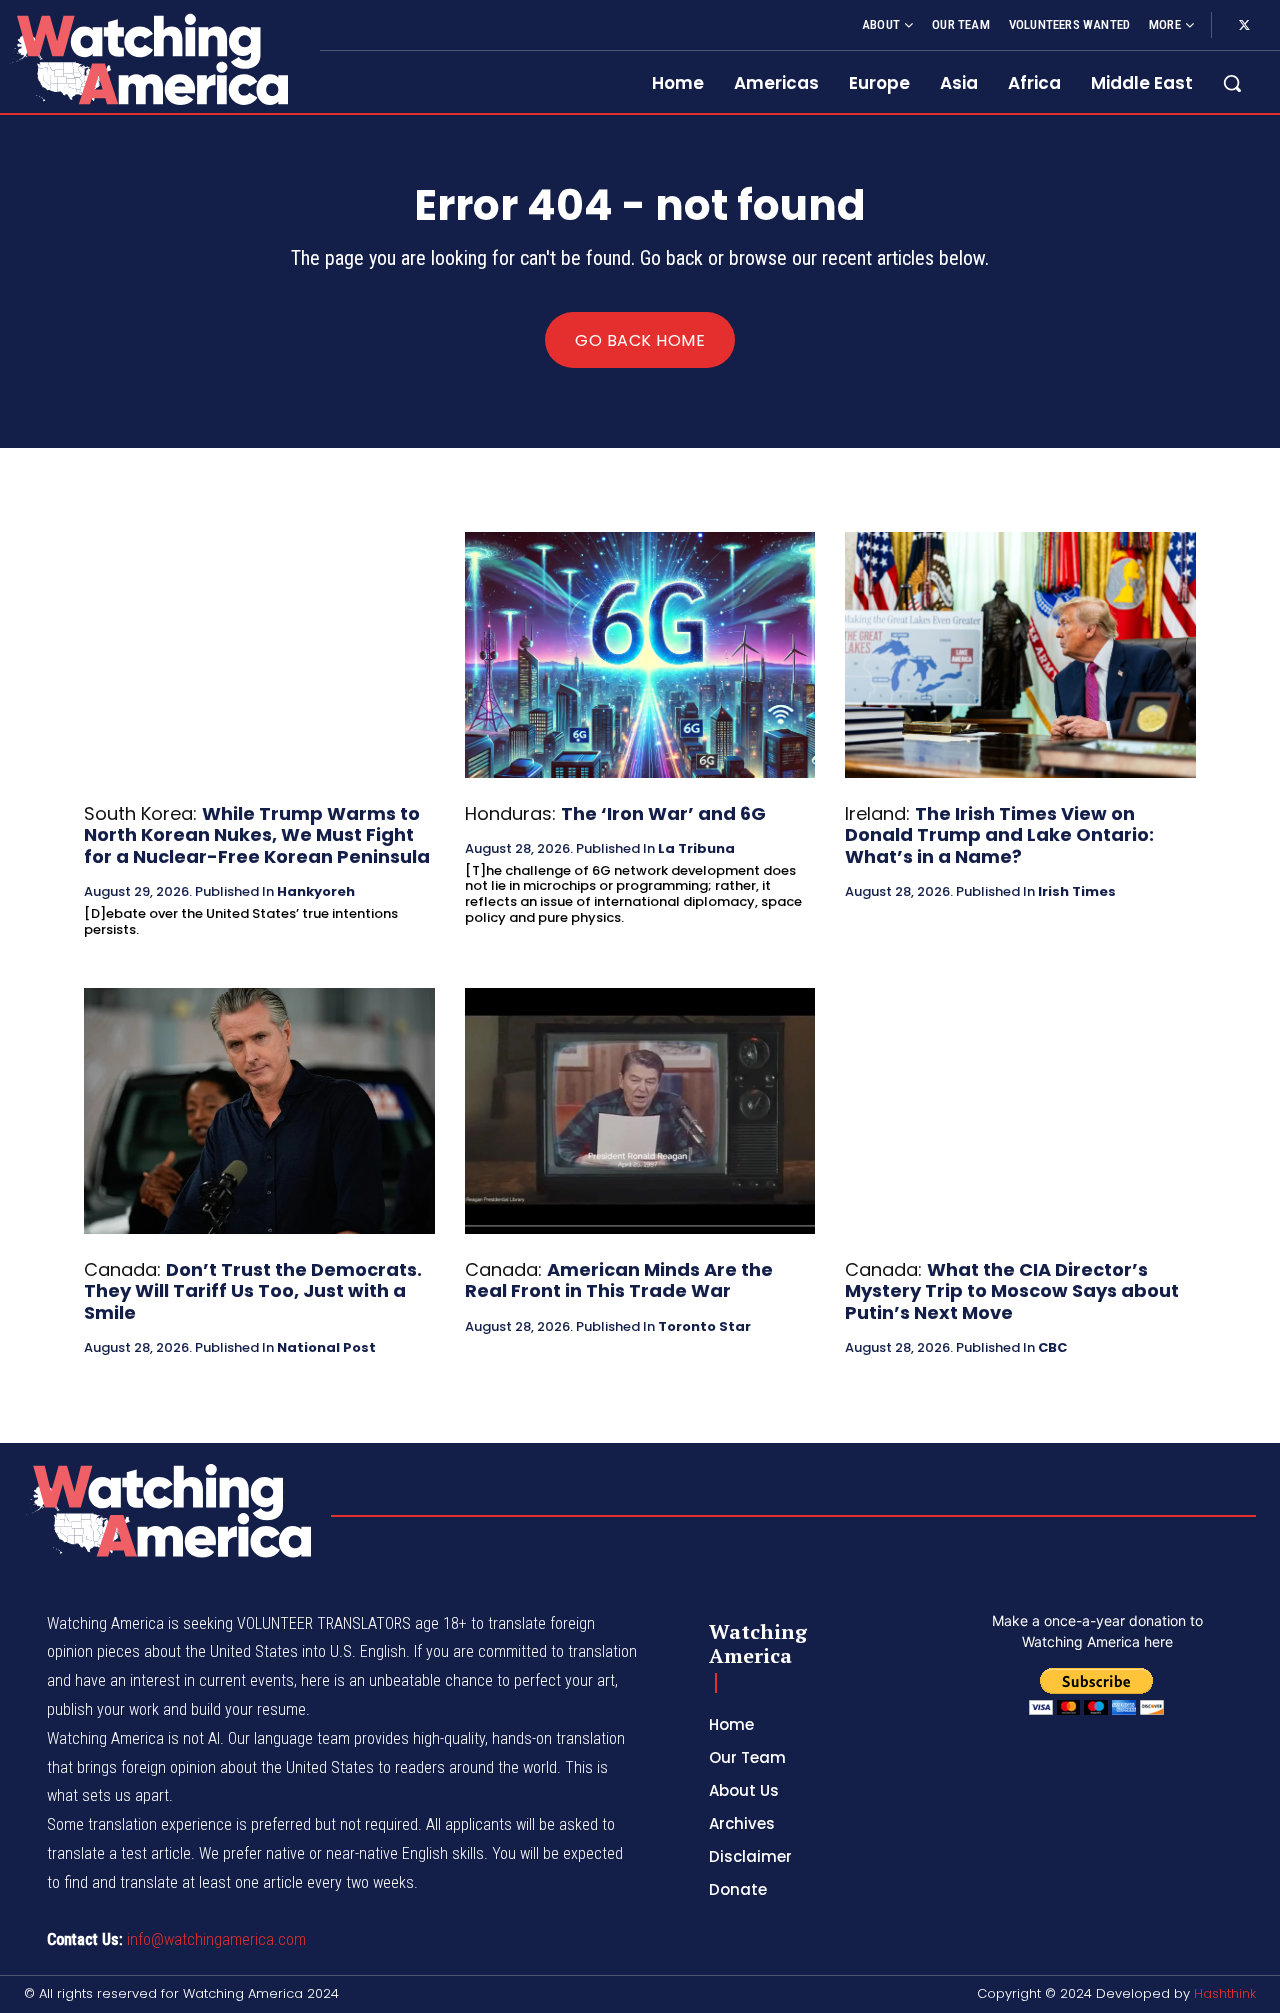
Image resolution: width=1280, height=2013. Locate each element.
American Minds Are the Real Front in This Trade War (619, 1280)
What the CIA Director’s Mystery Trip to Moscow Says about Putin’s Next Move (1012, 1291)
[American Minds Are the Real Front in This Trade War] (640, 1110)
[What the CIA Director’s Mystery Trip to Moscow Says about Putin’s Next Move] (1020, 1110)
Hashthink (1225, 1993)
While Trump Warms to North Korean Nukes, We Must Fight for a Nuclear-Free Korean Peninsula (257, 835)
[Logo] (148, 59)
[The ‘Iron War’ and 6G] (640, 654)
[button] (1232, 83)
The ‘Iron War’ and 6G (663, 813)
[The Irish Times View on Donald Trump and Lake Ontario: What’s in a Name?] (1020, 654)
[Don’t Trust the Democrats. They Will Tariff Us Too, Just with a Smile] (259, 1110)
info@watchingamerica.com (216, 1939)
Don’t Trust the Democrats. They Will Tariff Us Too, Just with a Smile (253, 1291)
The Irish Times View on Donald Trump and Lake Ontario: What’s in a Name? (999, 835)
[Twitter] (1244, 26)
